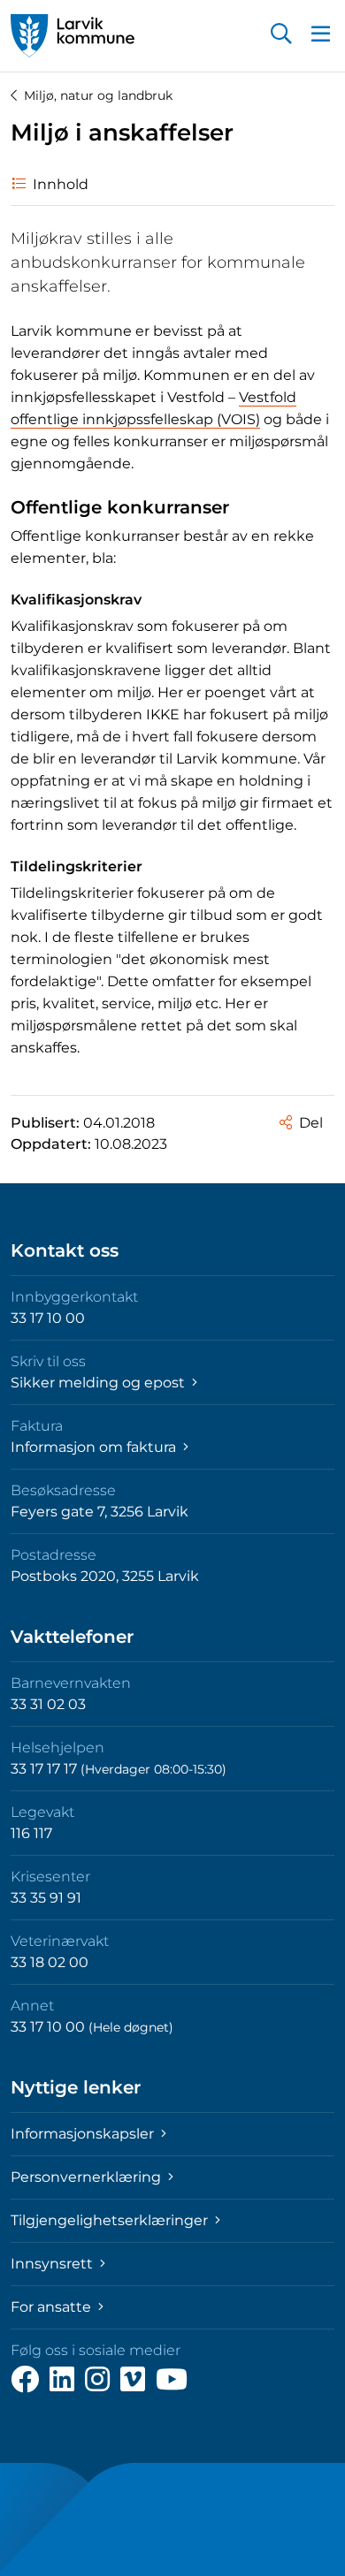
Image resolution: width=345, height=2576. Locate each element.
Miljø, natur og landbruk (98, 95)
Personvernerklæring (88, 2177)
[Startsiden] (73, 36)
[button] (281, 35)
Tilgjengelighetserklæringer (111, 2220)
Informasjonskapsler (84, 2134)
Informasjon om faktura (95, 1447)
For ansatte (53, 2307)
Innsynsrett (54, 2264)
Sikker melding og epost (100, 1383)
